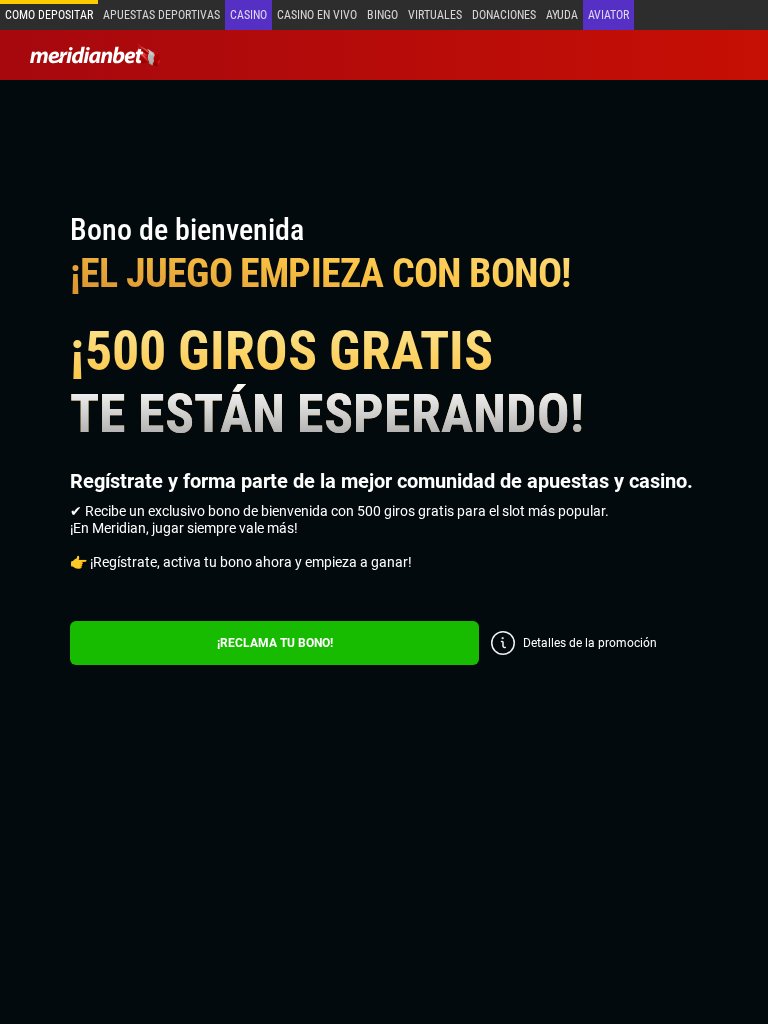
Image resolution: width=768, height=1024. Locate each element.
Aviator (608, 15)
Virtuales (435, 15)
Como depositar (49, 15)
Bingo (382, 15)
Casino (248, 15)
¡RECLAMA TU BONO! (275, 643)
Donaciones (504, 15)
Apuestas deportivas (161, 15)
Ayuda (562, 15)
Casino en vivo (317, 15)
